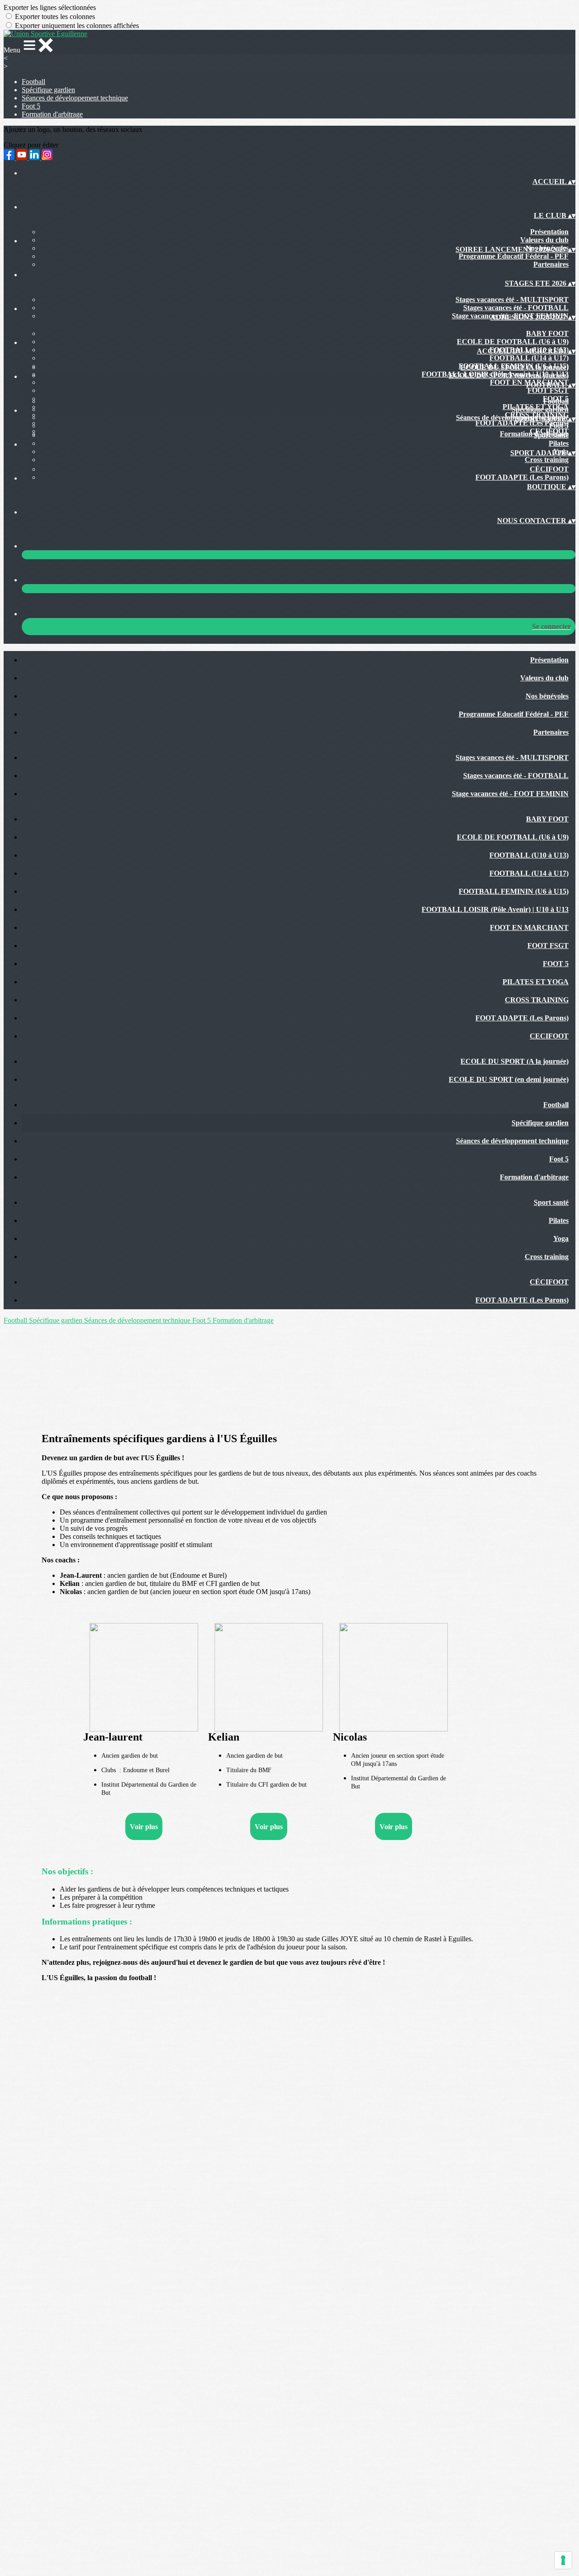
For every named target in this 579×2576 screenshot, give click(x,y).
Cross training (547, 460)
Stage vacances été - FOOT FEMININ (510, 794)
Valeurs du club (544, 240)
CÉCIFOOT (549, 469)
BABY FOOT (547, 333)
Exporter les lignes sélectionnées (50, 7)
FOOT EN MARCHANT (529, 927)
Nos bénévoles (547, 696)
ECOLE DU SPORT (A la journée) (515, 367)
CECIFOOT (549, 1036)
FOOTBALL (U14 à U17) (529, 358)
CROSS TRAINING (537, 1000)
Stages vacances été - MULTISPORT (512, 300)
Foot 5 (31, 106)
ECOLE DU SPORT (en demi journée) (509, 375)
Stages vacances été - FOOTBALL (516, 308)
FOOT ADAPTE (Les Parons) (522, 477)
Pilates (559, 443)
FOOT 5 (556, 964)
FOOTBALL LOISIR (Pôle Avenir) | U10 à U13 (495, 909)
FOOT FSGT (548, 390)
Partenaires (551, 264)
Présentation (549, 232)
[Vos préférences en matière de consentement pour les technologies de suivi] (563, 2560)
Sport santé (551, 435)
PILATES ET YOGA (536, 982)
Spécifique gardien (48, 90)
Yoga (561, 1238)
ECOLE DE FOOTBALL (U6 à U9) (513, 342)
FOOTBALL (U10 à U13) (529, 855)
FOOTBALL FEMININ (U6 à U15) (514, 891)
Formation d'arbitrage (52, 114)
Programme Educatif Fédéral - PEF (514, 256)
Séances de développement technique (75, 98)
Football (33, 82)
